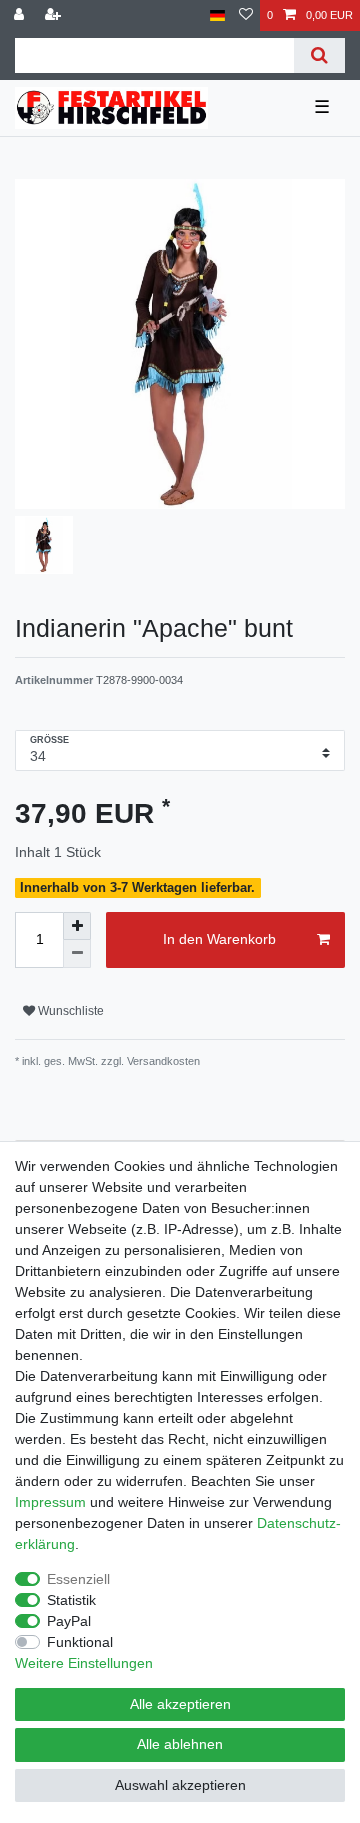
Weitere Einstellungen (84, 1663)
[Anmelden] (21, 15)
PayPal (69, 1621)
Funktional (80, 1642)
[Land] (217, 15)
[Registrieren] (55, 15)
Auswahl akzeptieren (180, 1785)
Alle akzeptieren (180, 1704)
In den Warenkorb (219, 939)
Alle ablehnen (180, 1744)
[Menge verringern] (77, 954)
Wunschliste (69, 1011)
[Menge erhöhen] (77, 926)
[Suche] (319, 55)
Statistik (71, 1600)
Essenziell (78, 1579)
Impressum (50, 1502)
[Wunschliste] (246, 15)
